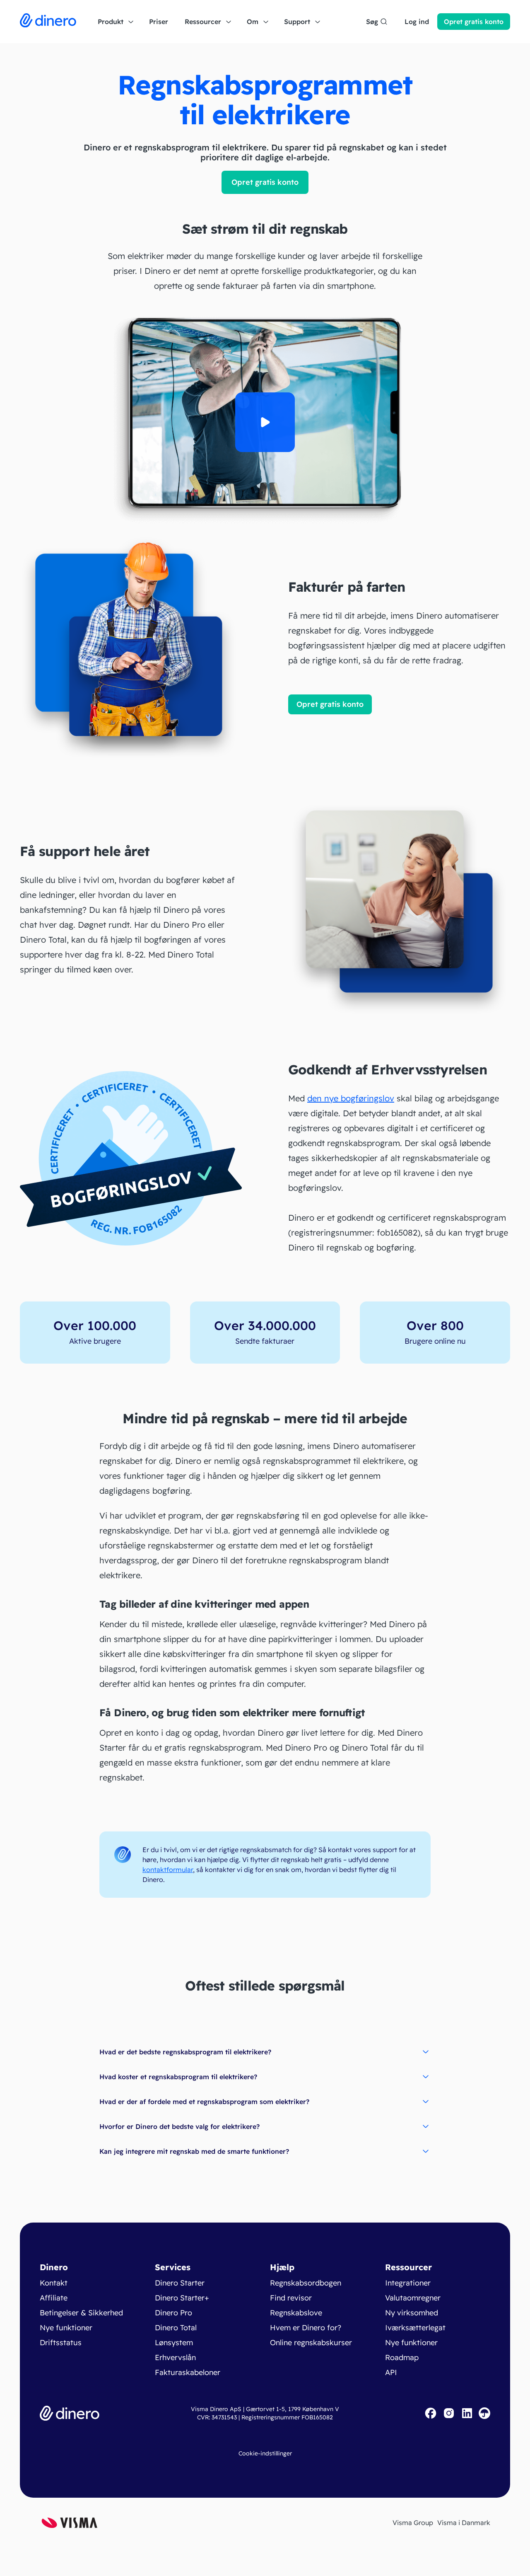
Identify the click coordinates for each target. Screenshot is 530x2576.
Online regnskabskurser (311, 2343)
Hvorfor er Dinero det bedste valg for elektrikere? (179, 2126)
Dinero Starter (180, 2283)
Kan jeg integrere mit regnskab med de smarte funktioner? (194, 2151)
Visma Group (413, 2523)
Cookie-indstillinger (265, 2453)
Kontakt (54, 2283)
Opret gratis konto (265, 182)
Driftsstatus (61, 2343)
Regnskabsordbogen (306, 2283)
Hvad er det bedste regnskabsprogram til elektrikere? (185, 2052)
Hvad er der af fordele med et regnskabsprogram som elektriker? (204, 2102)
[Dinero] (48, 22)
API (391, 2372)
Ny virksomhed (412, 2313)
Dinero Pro (173, 2313)
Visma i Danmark (464, 2523)
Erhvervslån (175, 2357)
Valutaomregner (413, 2298)
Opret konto (474, 22)
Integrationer (408, 2283)
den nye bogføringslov (351, 1098)
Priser (159, 22)
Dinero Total (176, 2328)
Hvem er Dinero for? (306, 2328)
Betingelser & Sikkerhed (81, 2313)
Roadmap (402, 2357)
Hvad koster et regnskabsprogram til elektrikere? (178, 2077)
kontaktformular (168, 1870)
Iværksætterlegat (415, 2328)
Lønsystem (174, 2343)
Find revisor (291, 2298)
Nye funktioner (66, 2328)
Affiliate (54, 2298)
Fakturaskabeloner (188, 2372)
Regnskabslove (296, 2313)
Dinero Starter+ (182, 2298)
